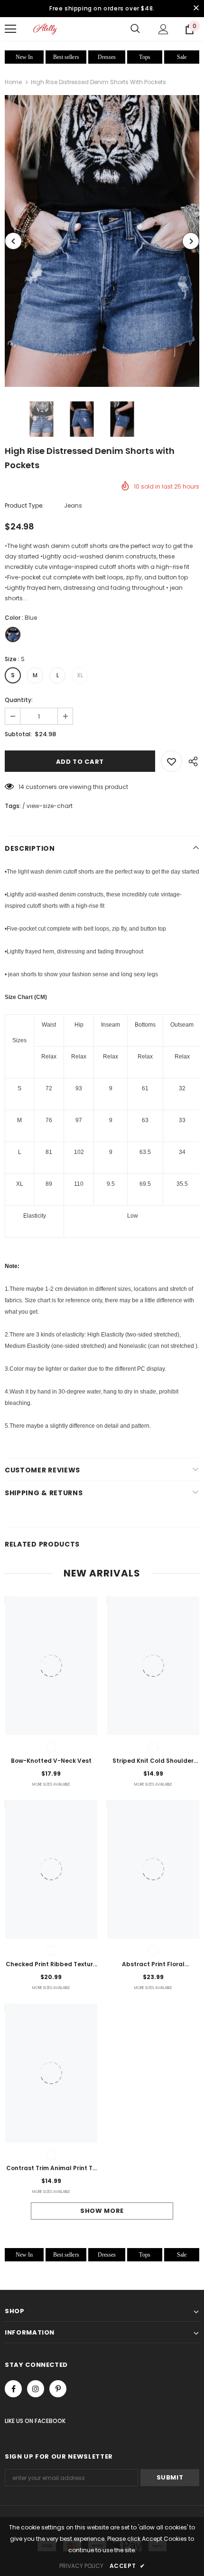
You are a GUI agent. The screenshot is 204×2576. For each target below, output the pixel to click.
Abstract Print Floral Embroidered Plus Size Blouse (153, 1965)
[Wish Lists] (172, 761)
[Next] (191, 241)
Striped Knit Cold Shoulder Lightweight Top (153, 1761)
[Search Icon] (135, 29)
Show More (102, 2211)
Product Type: (24, 505)
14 (21, 787)
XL (80, 675)
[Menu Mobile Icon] (10, 29)
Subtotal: (18, 734)
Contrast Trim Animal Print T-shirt (51, 2169)
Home (13, 82)
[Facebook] (13, 2389)
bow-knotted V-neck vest (51, 1761)
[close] (196, 9)
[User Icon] (163, 29)
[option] (102, 241)
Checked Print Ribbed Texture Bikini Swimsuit (51, 1965)
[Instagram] (36, 2389)
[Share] (191, 761)
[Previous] (13, 241)
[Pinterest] (58, 2389)
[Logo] (45, 29)
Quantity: (19, 700)
